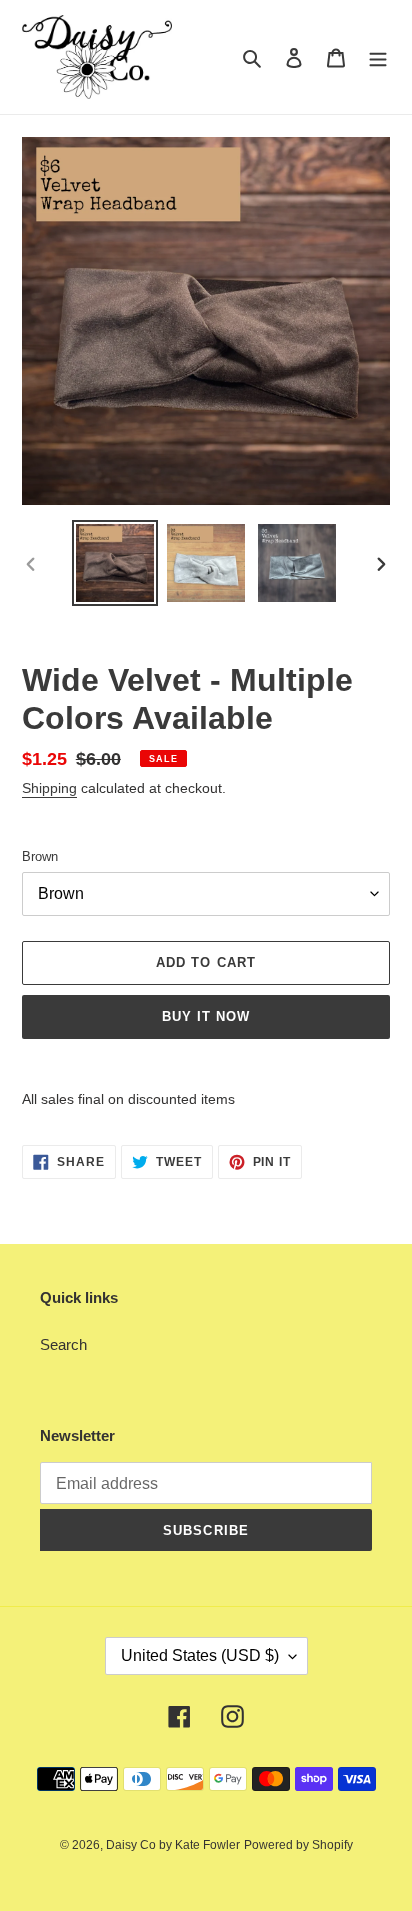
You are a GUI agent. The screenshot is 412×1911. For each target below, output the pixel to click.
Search (63, 1344)
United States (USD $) (200, 1655)
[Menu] (378, 57)
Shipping (49, 788)
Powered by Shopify (298, 1845)
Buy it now (206, 1016)
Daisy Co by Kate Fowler (173, 1845)
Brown (40, 856)
